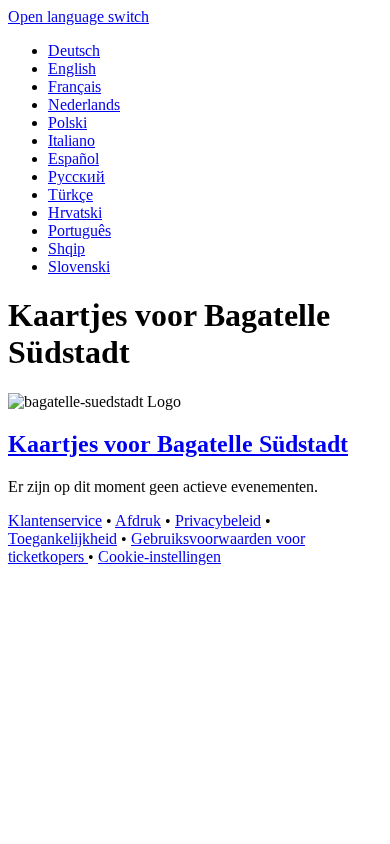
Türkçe (70, 194)
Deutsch (74, 50)
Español (73, 158)
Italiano (71, 140)
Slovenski (79, 266)
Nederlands (84, 104)
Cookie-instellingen (159, 556)
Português (79, 230)
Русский (76, 176)
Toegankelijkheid (62, 538)
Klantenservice (55, 520)
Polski (67, 122)
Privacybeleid (218, 520)
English (72, 68)
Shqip (66, 248)
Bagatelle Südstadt (178, 444)
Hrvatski (75, 212)
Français (74, 86)
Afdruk (138, 520)
